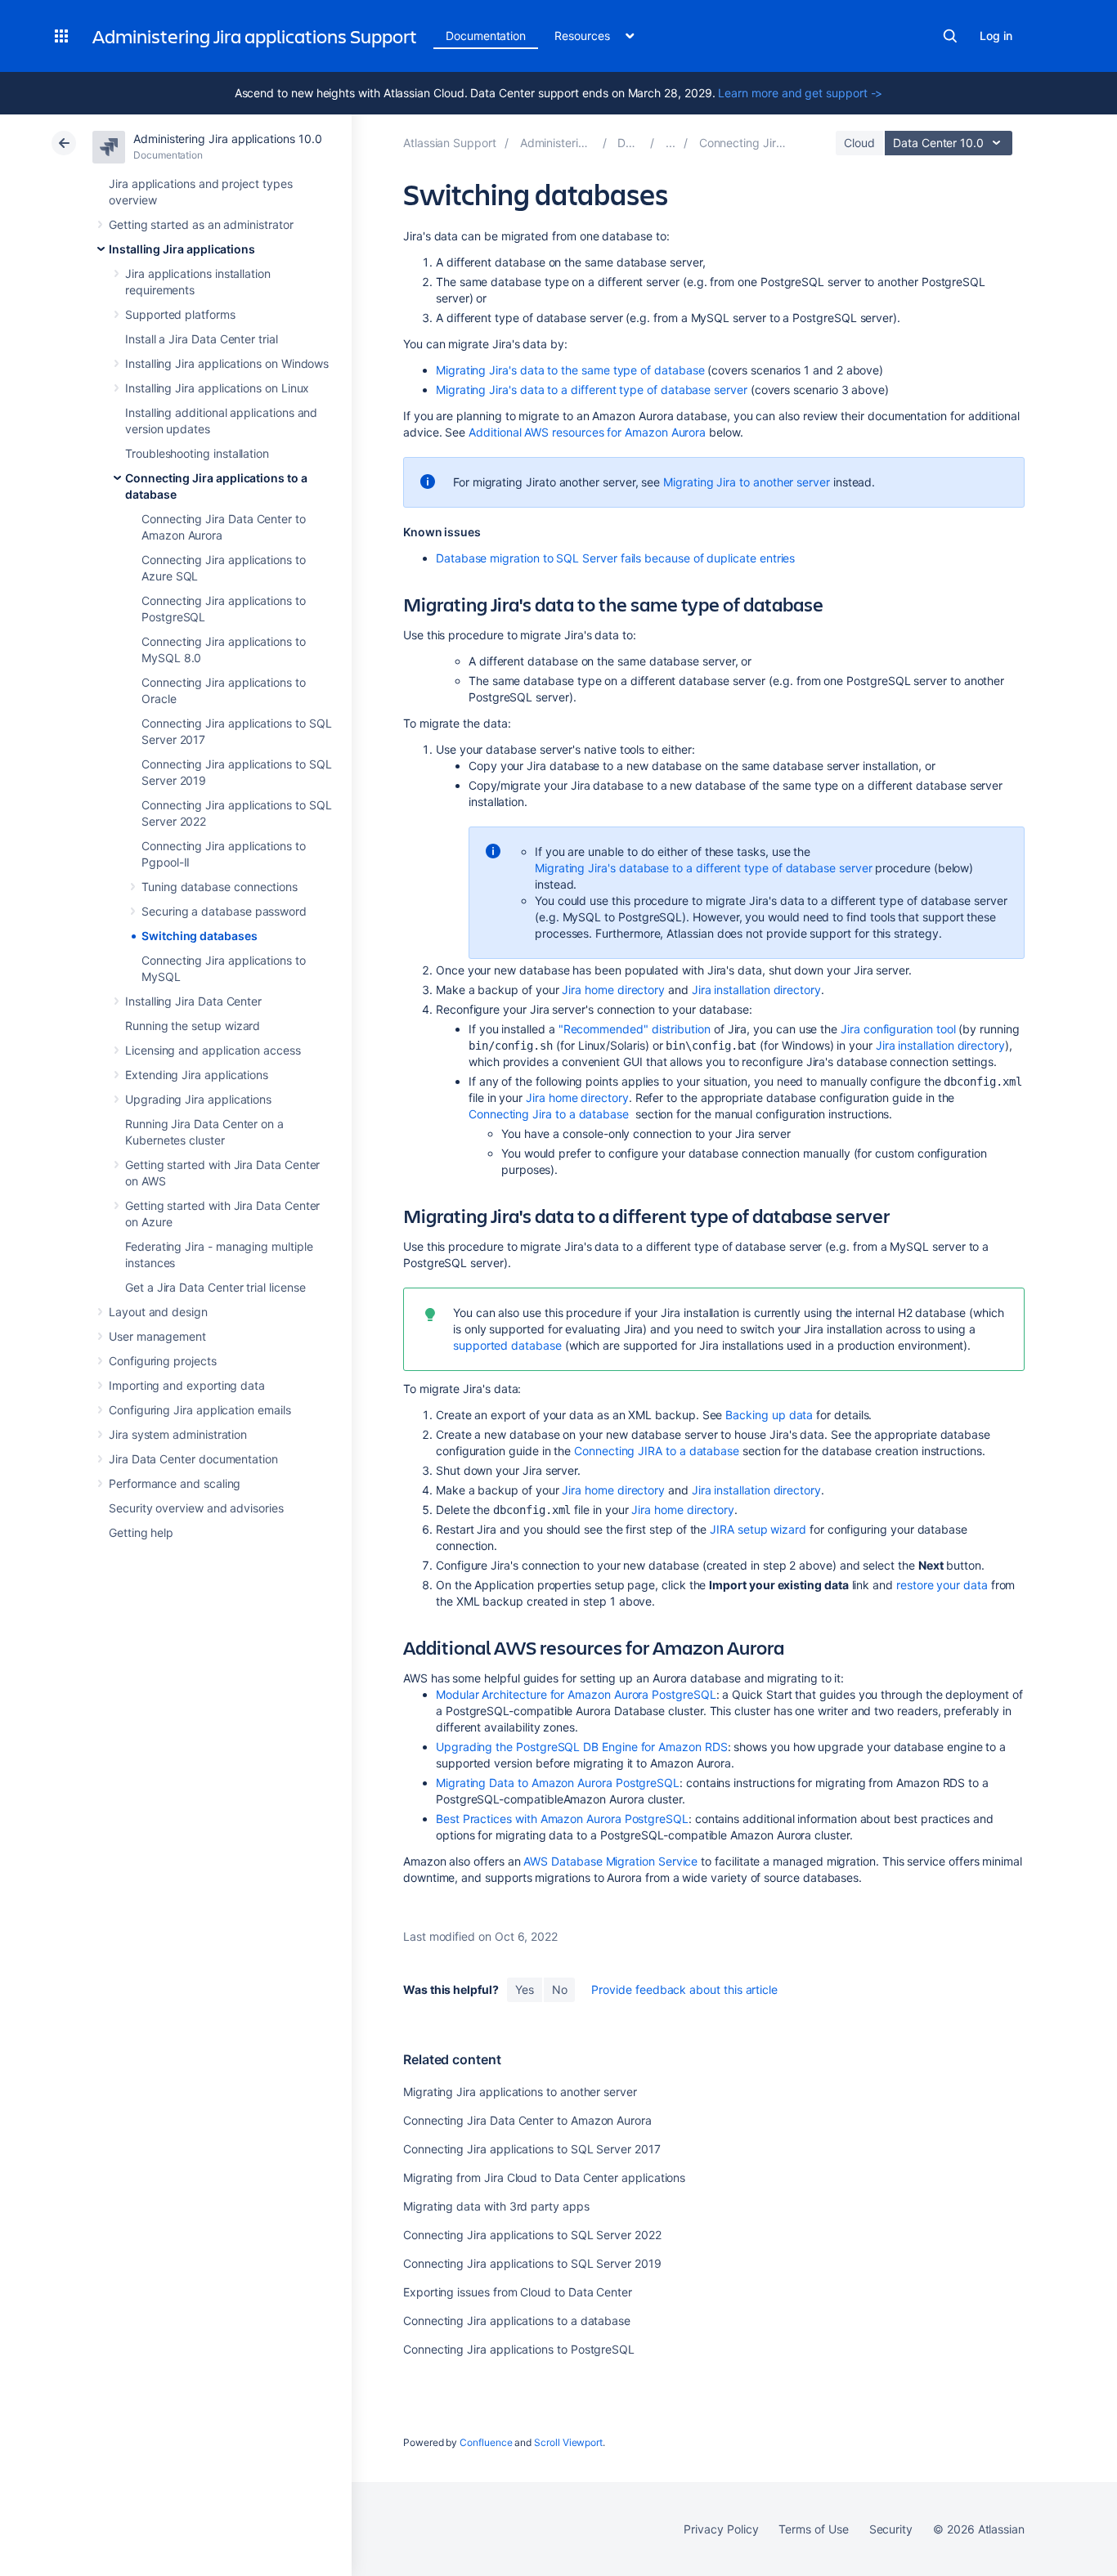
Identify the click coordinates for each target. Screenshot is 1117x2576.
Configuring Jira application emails (200, 1410)
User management (157, 1336)
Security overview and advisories (196, 1508)
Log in (996, 36)
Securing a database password (224, 911)
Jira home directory (613, 990)
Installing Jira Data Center (193, 1001)
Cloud (859, 143)
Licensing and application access (213, 1050)
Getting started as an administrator (201, 224)
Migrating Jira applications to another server (520, 2092)
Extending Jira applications (197, 1075)
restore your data (942, 1585)
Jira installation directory (756, 990)
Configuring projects (163, 1361)
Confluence (486, 2442)
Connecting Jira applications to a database (517, 2321)
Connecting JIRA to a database (657, 1451)
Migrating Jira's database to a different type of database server (704, 868)
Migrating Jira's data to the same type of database (570, 370)
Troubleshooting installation (197, 453)
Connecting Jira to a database (549, 1114)
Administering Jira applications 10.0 (227, 139)
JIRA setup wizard (758, 1529)
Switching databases (200, 936)
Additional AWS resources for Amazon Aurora (587, 432)
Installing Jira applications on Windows (227, 363)
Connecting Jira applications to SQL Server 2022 (532, 2235)
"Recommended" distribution (635, 1029)
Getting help (141, 1532)
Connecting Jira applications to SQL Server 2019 (532, 2263)
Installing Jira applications (182, 249)
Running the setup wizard (193, 1026)
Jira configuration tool (898, 1029)
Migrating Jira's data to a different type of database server (592, 390)
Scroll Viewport (568, 2442)
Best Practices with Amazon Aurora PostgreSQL (562, 1819)
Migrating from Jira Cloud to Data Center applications (544, 2177)
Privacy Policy (721, 2529)
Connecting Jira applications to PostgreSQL (519, 2349)
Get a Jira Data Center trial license (215, 1287)
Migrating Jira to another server (747, 482)
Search (950, 36)
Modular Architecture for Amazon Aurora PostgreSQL (576, 1694)
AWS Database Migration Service (610, 1861)
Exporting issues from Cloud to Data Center (518, 2292)
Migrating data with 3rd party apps (496, 2206)
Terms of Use (813, 2529)
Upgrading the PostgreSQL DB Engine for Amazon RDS (582, 1747)
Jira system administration (178, 1434)
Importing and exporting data (187, 1385)
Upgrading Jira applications (198, 1099)
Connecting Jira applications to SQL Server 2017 (532, 2149)
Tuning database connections (220, 887)
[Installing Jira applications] (671, 143)
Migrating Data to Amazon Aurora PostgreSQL (558, 1783)
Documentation (486, 36)
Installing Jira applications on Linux (217, 388)
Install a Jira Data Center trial (202, 339)
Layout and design (158, 1312)
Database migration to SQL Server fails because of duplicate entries (615, 558)
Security (891, 2529)
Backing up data (769, 1415)
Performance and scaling (175, 1483)
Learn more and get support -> (800, 93)
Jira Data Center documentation (193, 1459)
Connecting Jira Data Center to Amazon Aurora (527, 2120)
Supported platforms (180, 314)
